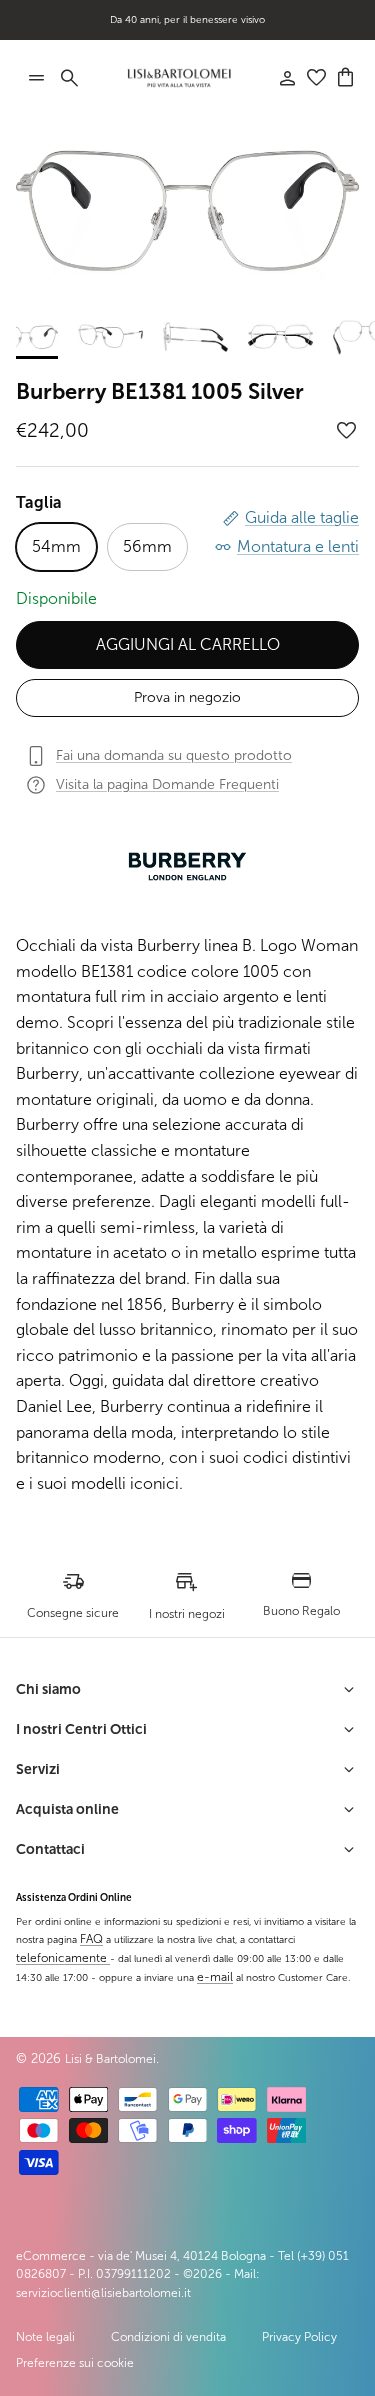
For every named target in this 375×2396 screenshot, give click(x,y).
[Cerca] (80, 78)
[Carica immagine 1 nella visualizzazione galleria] (187, 212)
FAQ (91, 1939)
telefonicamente (63, 1958)
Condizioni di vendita (168, 2337)
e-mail (215, 1977)
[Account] (277, 78)
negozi (219, 27)
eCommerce (51, 2256)
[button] (347, 431)
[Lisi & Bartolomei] (179, 78)
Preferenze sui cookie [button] (75, 2363)
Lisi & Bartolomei (110, 2059)
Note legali (45, 2337)
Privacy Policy (299, 2337)
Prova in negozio (187, 697)
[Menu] (36, 78)
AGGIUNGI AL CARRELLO (188, 644)
